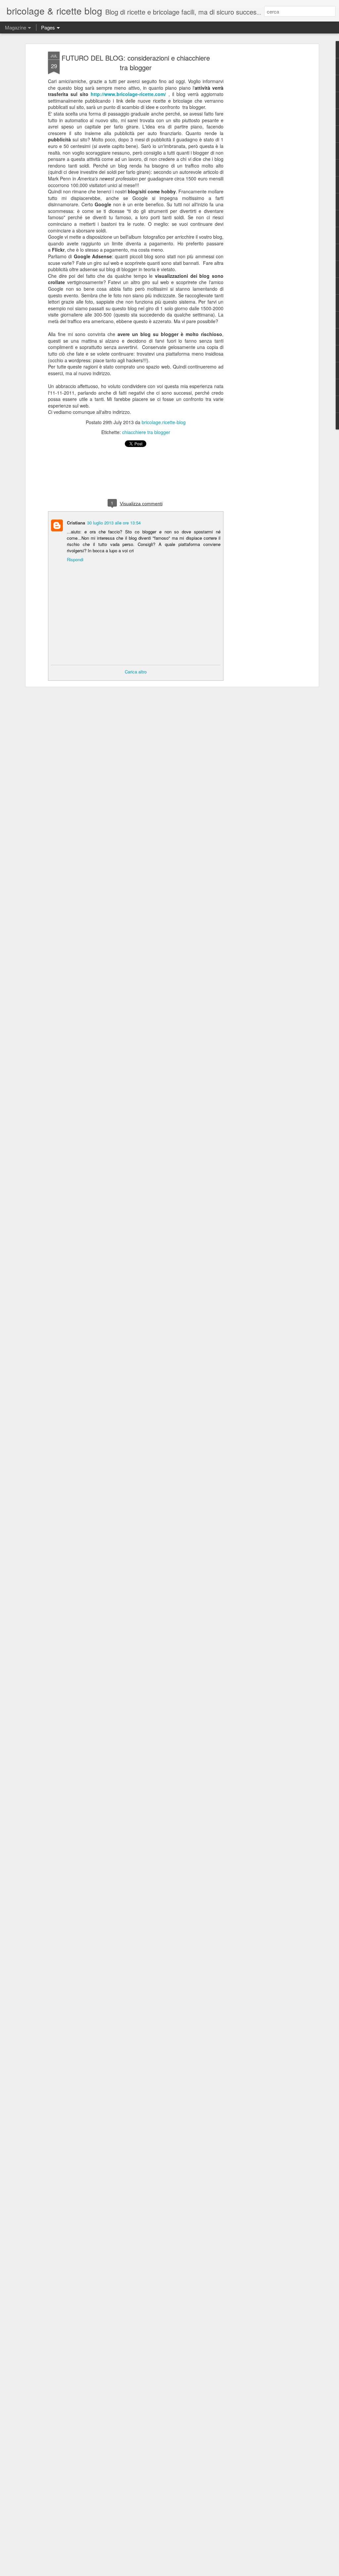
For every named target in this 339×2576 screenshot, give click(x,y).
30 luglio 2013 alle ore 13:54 (114, 523)
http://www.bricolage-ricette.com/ (128, 94)
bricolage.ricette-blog (164, 422)
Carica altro (136, 672)
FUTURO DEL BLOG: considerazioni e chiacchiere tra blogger (136, 63)
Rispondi (75, 559)
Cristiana (76, 523)
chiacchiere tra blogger (146, 432)
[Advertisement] (260, 156)
